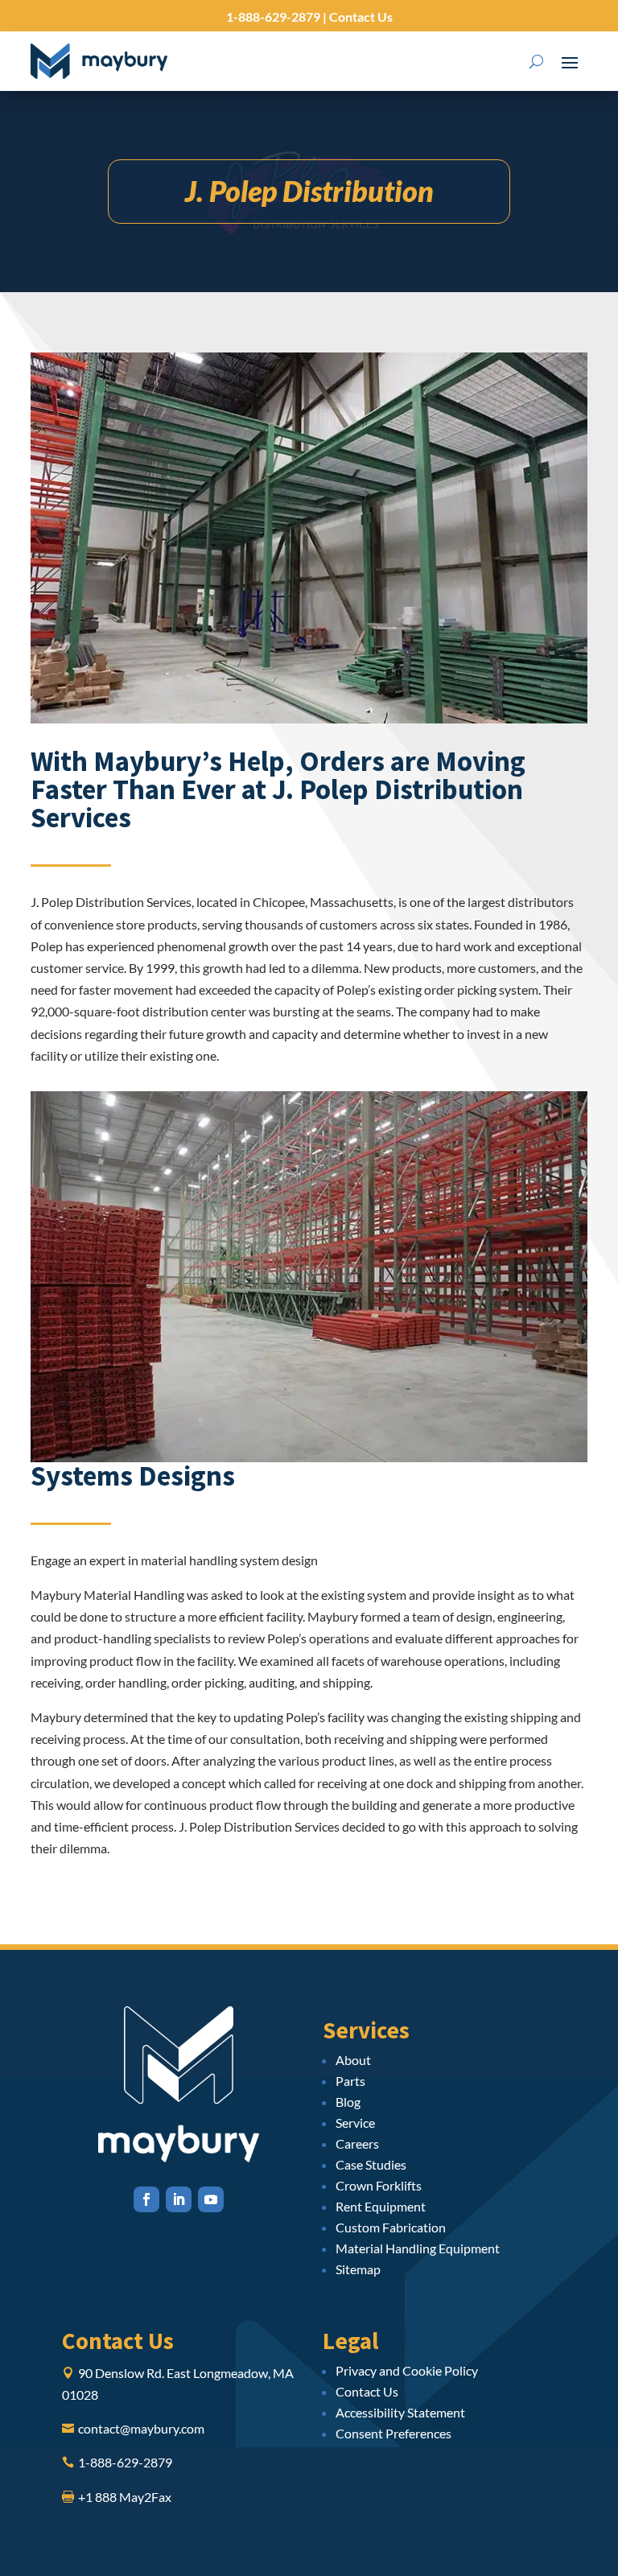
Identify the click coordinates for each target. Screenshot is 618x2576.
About (353, 2060)
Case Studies (371, 2164)
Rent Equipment (381, 2206)
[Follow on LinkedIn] (179, 2199)
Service (355, 2123)
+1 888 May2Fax (125, 2497)
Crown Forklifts (379, 2185)
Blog (348, 2102)
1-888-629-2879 (273, 16)
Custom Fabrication (391, 2227)
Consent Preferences (393, 2433)
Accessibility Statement (400, 2412)
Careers (357, 2143)
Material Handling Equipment (418, 2248)
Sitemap (358, 2269)
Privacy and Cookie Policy (407, 2370)
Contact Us (360, 16)
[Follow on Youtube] (211, 2199)
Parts (350, 2081)
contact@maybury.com (141, 2428)
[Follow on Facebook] (146, 2199)
